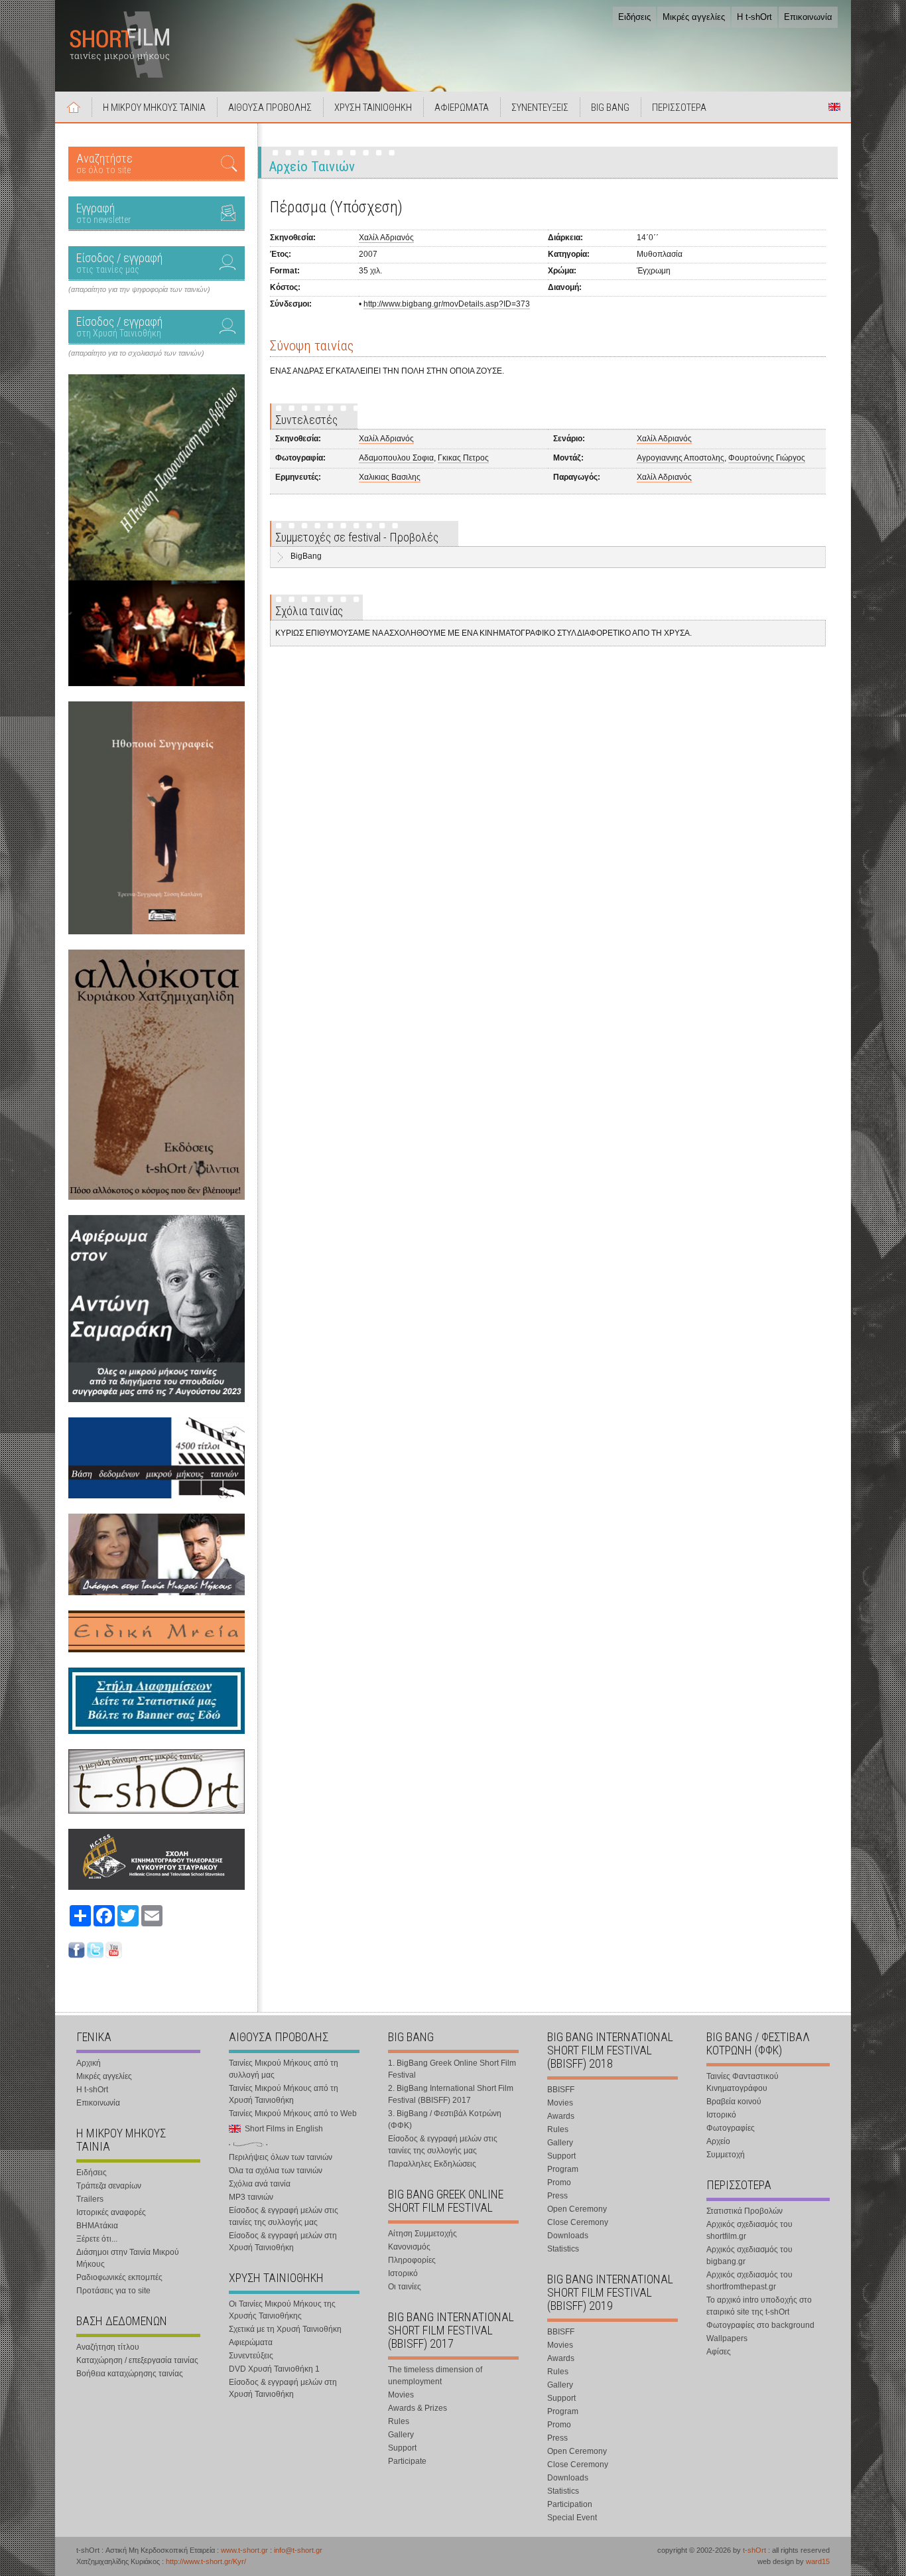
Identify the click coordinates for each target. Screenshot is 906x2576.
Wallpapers (727, 2338)
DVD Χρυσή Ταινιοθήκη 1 (274, 2369)
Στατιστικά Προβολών (744, 2211)
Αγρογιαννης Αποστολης (680, 458)
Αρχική (74, 107)
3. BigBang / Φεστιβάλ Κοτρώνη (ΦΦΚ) (445, 2119)
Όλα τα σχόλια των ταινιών (276, 2171)
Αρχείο (718, 2141)
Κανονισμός (409, 2247)
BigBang (306, 556)
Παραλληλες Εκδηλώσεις (432, 2164)
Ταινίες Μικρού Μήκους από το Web (293, 2113)
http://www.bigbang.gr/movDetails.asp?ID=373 (447, 304)
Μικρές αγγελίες (694, 17)
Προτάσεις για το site (113, 2291)
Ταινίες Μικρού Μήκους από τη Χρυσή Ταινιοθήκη (284, 2094)
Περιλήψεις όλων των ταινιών (281, 2157)
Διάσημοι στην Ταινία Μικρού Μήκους (128, 2258)
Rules (399, 2421)
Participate (407, 2461)
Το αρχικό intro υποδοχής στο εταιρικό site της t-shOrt (759, 2306)
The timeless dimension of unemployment (435, 2376)
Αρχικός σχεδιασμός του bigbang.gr (749, 2255)
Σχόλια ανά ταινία (260, 2184)
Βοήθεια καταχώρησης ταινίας (130, 2374)
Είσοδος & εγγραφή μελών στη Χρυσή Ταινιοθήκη (283, 2242)
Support (402, 2448)
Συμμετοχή (726, 2155)
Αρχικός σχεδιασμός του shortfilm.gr (749, 2230)
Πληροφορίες (412, 2260)
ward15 (818, 2561)
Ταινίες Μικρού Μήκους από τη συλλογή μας (284, 2069)
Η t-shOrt (754, 17)
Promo (559, 2182)
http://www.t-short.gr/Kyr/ (206, 2561)
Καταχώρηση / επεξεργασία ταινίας (137, 2360)
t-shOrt (754, 2550)
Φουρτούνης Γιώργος (767, 458)
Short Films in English (834, 107)
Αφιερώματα (251, 2342)
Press (557, 2196)
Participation (570, 2504)
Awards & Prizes (418, 2408)
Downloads (568, 2236)
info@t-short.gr (298, 2550)
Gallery (401, 2435)
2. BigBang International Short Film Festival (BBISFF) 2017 (451, 2094)
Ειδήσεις (634, 17)
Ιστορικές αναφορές (111, 2212)
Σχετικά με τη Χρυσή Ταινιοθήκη (285, 2329)
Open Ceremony (577, 2209)
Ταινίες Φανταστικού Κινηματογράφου (743, 2082)
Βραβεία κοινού (734, 2102)
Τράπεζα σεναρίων (109, 2186)
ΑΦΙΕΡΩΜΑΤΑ (462, 107)
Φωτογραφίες (731, 2128)
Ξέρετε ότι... (97, 2239)
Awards (561, 2116)
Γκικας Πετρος (463, 458)
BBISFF (561, 2090)
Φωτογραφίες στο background (760, 2325)
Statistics (563, 2249)
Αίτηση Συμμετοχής (422, 2234)
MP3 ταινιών (251, 2197)
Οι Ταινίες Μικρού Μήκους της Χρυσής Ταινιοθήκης (282, 2310)
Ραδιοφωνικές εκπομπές (119, 2277)
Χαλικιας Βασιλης (390, 477)
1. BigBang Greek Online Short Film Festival (452, 2069)
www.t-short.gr (244, 2550)
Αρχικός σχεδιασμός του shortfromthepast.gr (749, 2281)
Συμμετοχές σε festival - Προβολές (357, 537)
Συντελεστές (306, 420)
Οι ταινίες (405, 2287)
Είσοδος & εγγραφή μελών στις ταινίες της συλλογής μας (284, 2216)
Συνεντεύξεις (251, 2356)
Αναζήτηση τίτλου (108, 2347)
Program (563, 2169)
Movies (401, 2395)
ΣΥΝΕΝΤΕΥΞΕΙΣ (540, 107)
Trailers (90, 2199)
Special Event (572, 2518)
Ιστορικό (403, 2273)
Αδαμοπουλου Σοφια (396, 458)
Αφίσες (719, 2352)
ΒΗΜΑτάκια (97, 2226)
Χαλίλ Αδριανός (386, 238)
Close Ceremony (578, 2222)
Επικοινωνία (808, 17)
